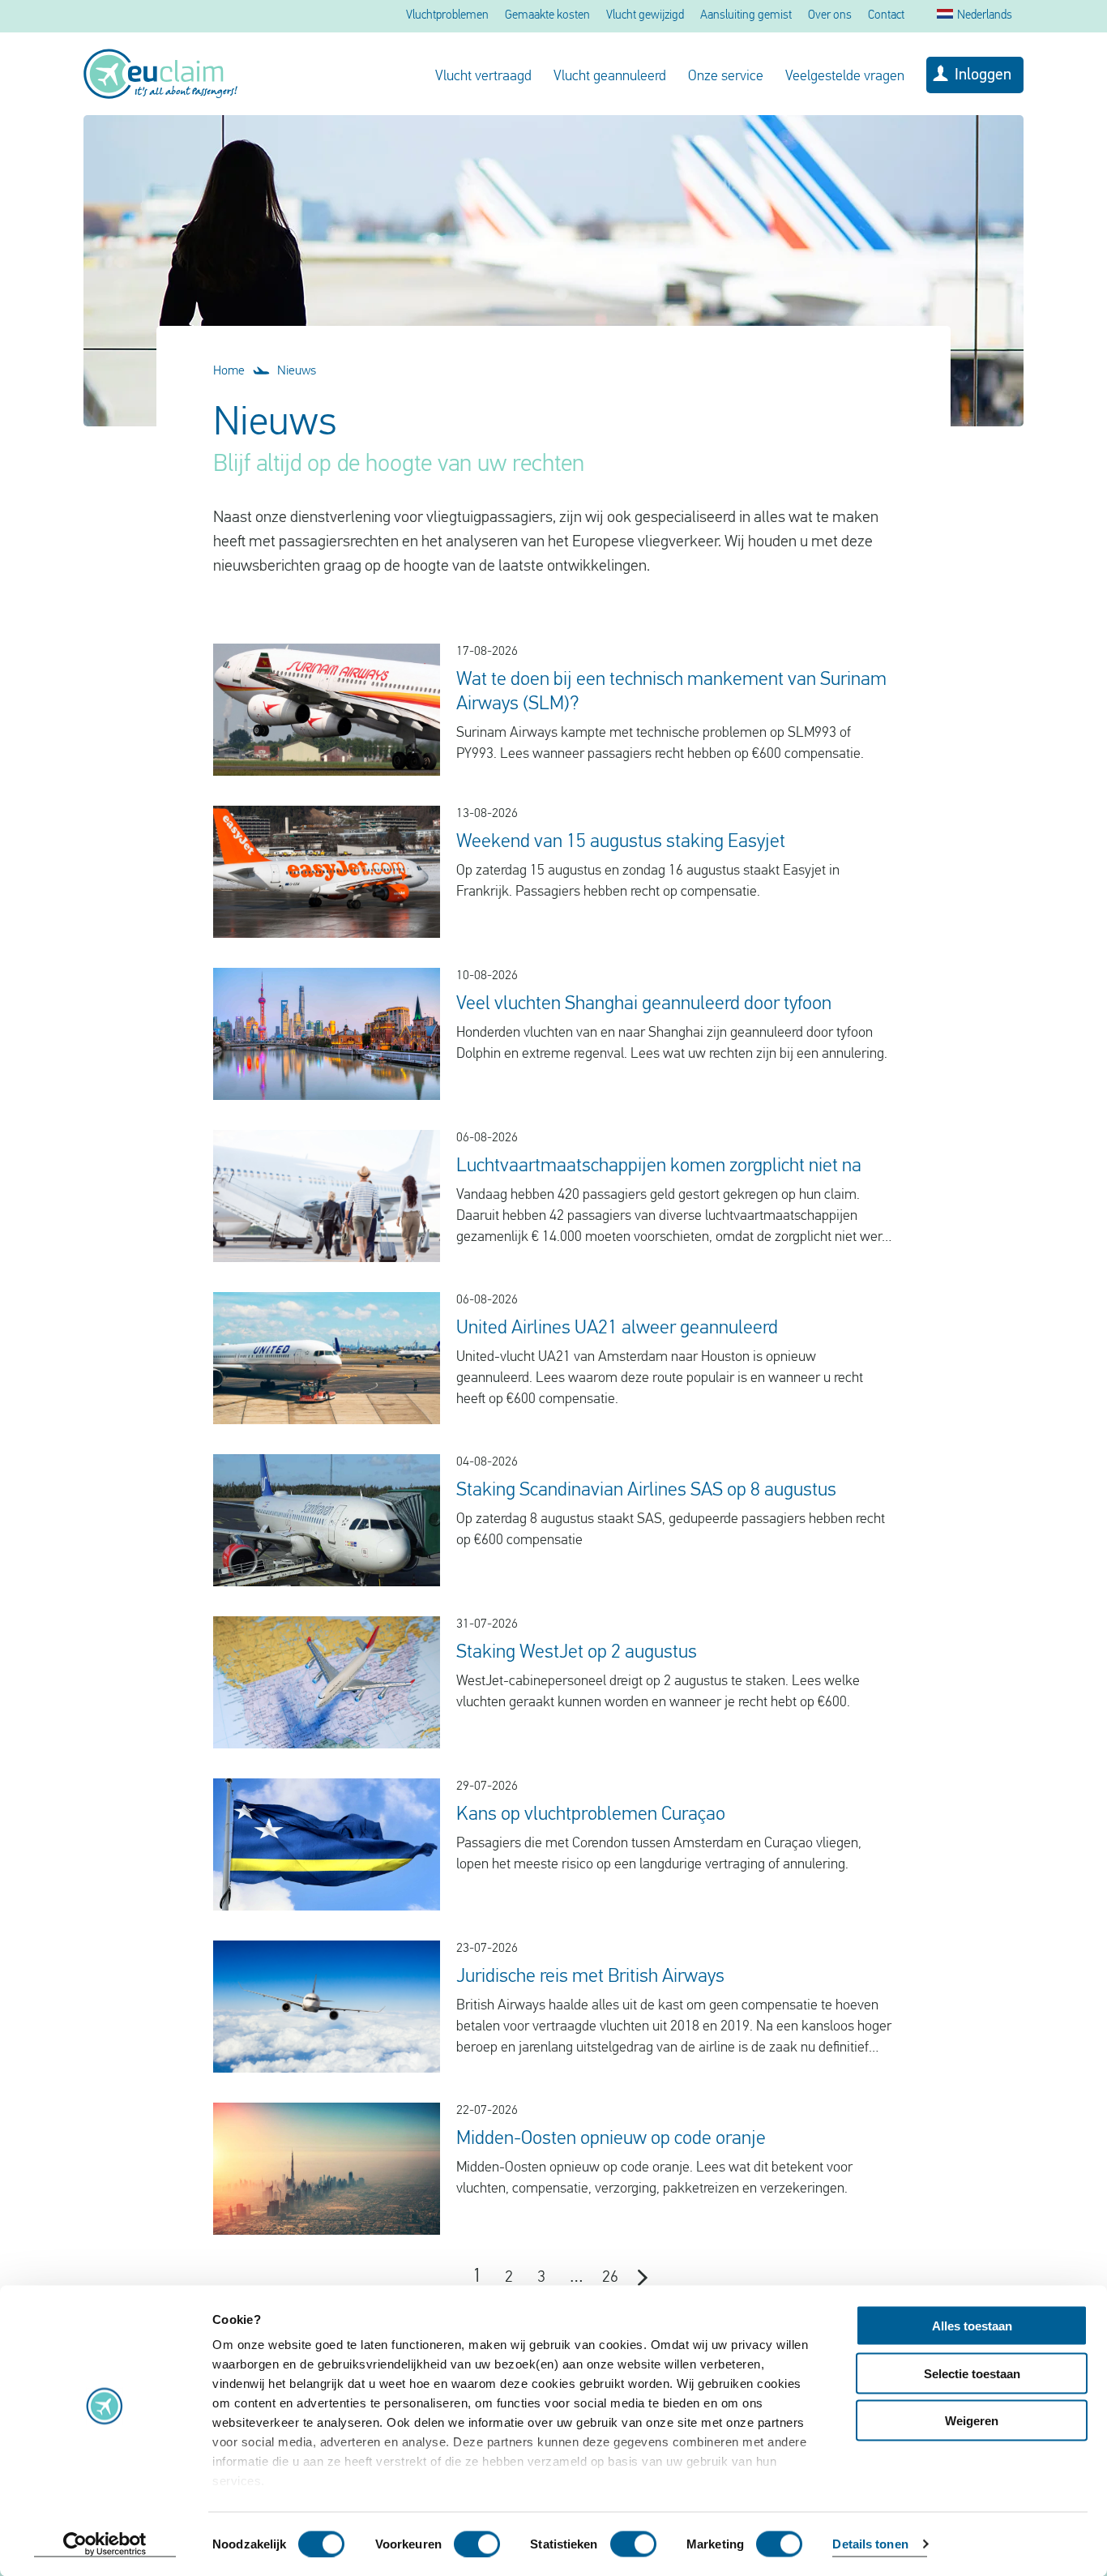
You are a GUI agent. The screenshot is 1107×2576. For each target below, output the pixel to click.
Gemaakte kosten (547, 16)
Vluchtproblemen (447, 16)
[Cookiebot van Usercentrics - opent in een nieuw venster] (105, 2544)
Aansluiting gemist (746, 16)
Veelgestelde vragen (845, 77)
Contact (886, 16)
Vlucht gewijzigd (645, 16)
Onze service (726, 77)
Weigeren (972, 2421)
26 (610, 2278)
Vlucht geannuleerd (610, 77)
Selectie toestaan (972, 2373)
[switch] (477, 2544)
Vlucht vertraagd (483, 77)
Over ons (830, 16)
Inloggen (983, 75)
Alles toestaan (972, 2326)
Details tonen (870, 2544)
